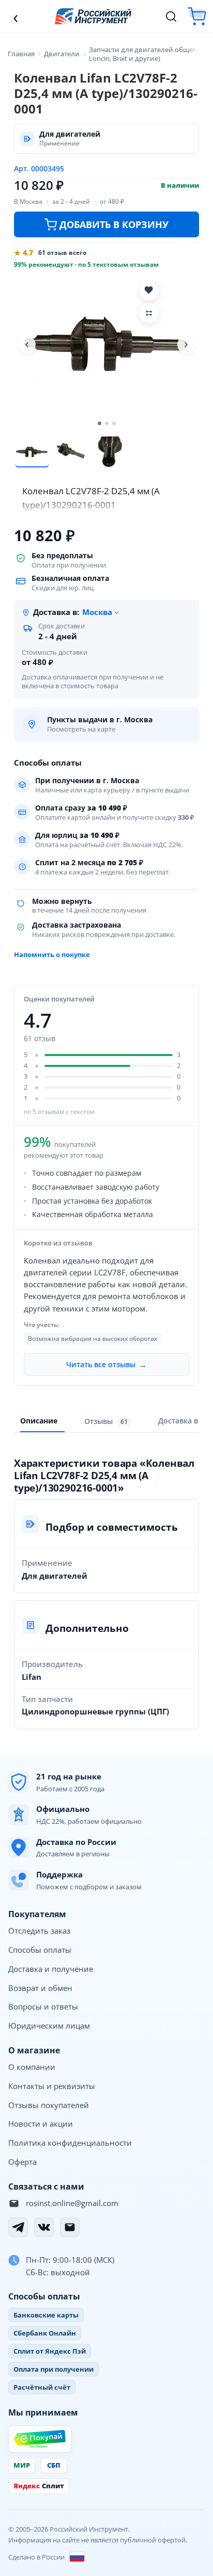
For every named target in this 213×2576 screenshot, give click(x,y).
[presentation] (108, 1421)
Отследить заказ (39, 1931)
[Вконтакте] (44, 2227)
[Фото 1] (32, 452)
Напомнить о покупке (52, 954)
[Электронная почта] (70, 2227)
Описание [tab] (39, 1421)
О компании (32, 2067)
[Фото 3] (109, 452)
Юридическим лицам (49, 2026)
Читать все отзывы (106, 1365)
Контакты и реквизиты (52, 2086)
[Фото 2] (70, 452)
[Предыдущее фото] (27, 345)
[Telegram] (18, 2227)
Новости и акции (41, 2124)
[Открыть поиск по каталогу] (171, 17)
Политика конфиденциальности (70, 2143)
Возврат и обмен (40, 1988)
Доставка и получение (51, 1969)
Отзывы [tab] (106, 1421)
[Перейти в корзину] (197, 16)
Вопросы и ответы (43, 2006)
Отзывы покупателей (49, 2105)
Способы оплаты (40, 1950)
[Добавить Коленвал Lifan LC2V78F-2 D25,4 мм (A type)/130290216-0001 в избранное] (149, 290)
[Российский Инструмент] (93, 16)
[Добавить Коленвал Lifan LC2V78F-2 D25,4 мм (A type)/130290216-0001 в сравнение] (149, 313)
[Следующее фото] (186, 345)
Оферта (22, 2162)
